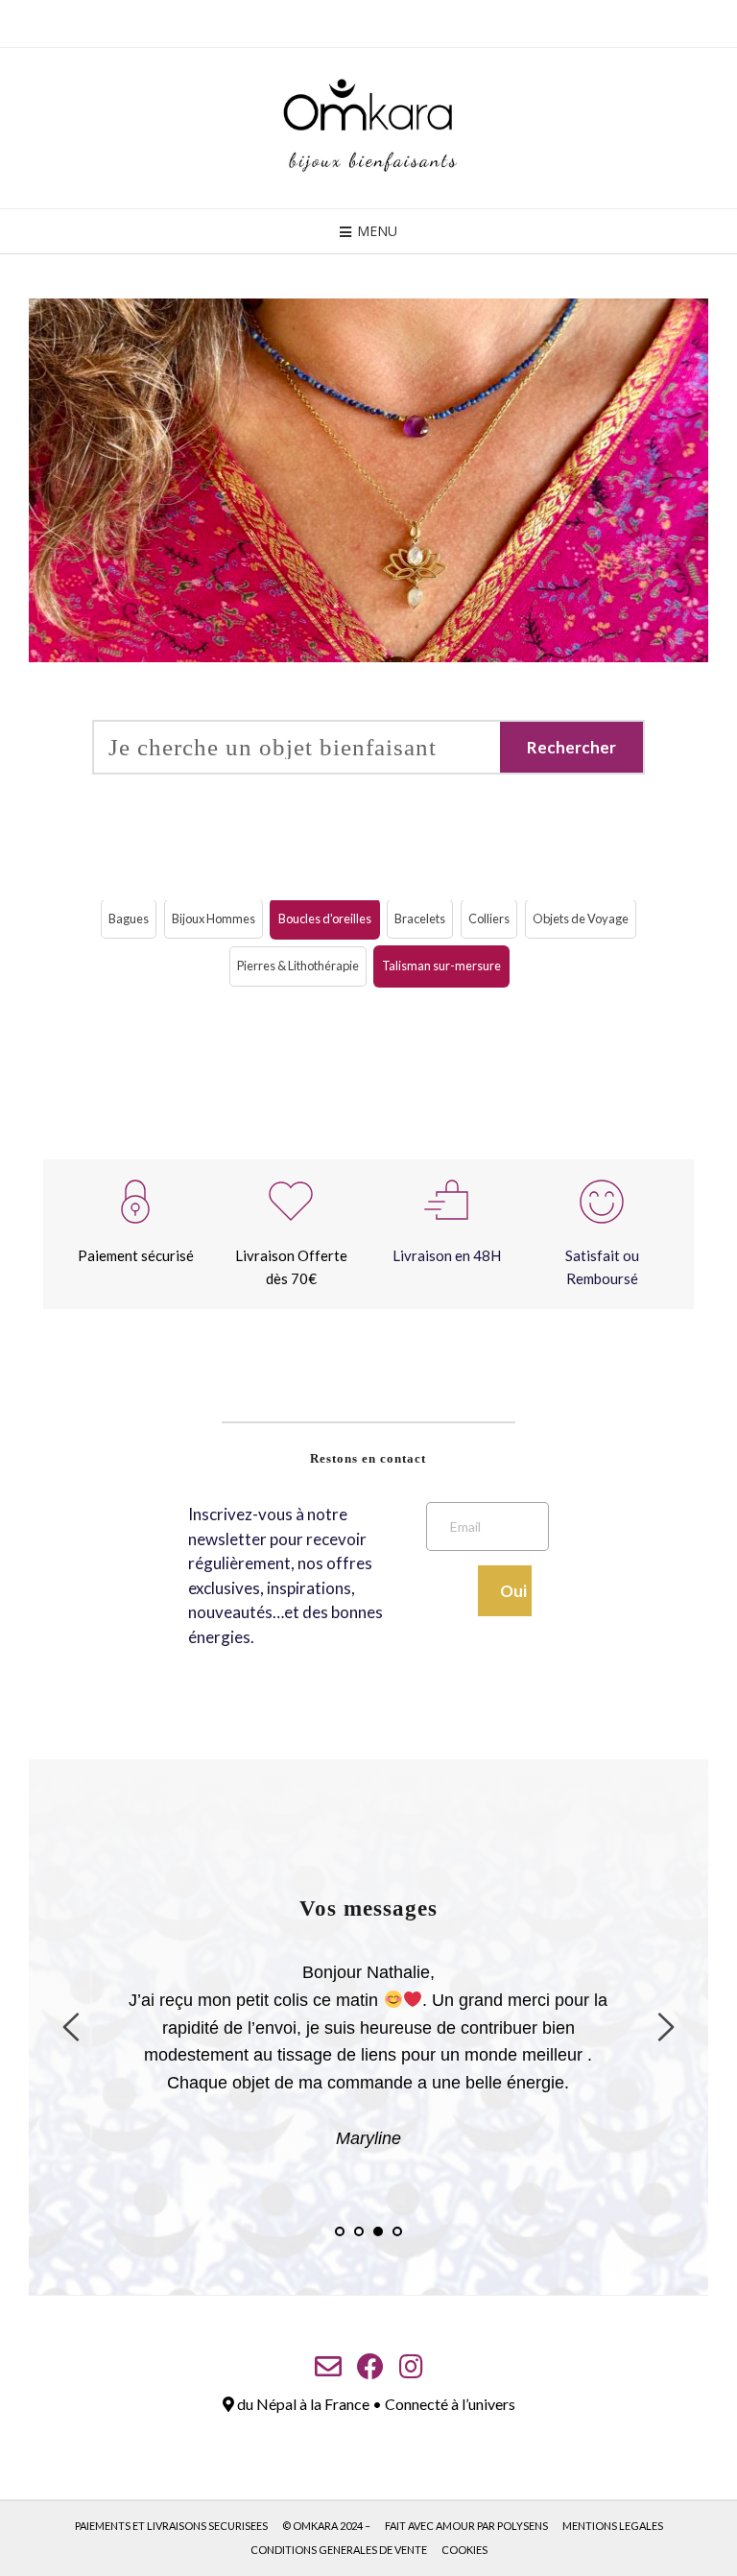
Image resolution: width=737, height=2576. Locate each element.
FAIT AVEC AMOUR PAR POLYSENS (466, 2526)
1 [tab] (340, 2231)
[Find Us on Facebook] (370, 2367)
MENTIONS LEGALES (613, 2526)
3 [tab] (378, 2231)
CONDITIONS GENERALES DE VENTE (339, 2550)
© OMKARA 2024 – (326, 2526)
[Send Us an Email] (328, 2367)
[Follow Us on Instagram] (411, 2367)
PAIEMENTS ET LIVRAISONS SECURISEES (171, 2526)
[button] (129, 919)
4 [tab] (397, 2231)
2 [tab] (359, 2231)
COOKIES (464, 2550)
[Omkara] (368, 128)
